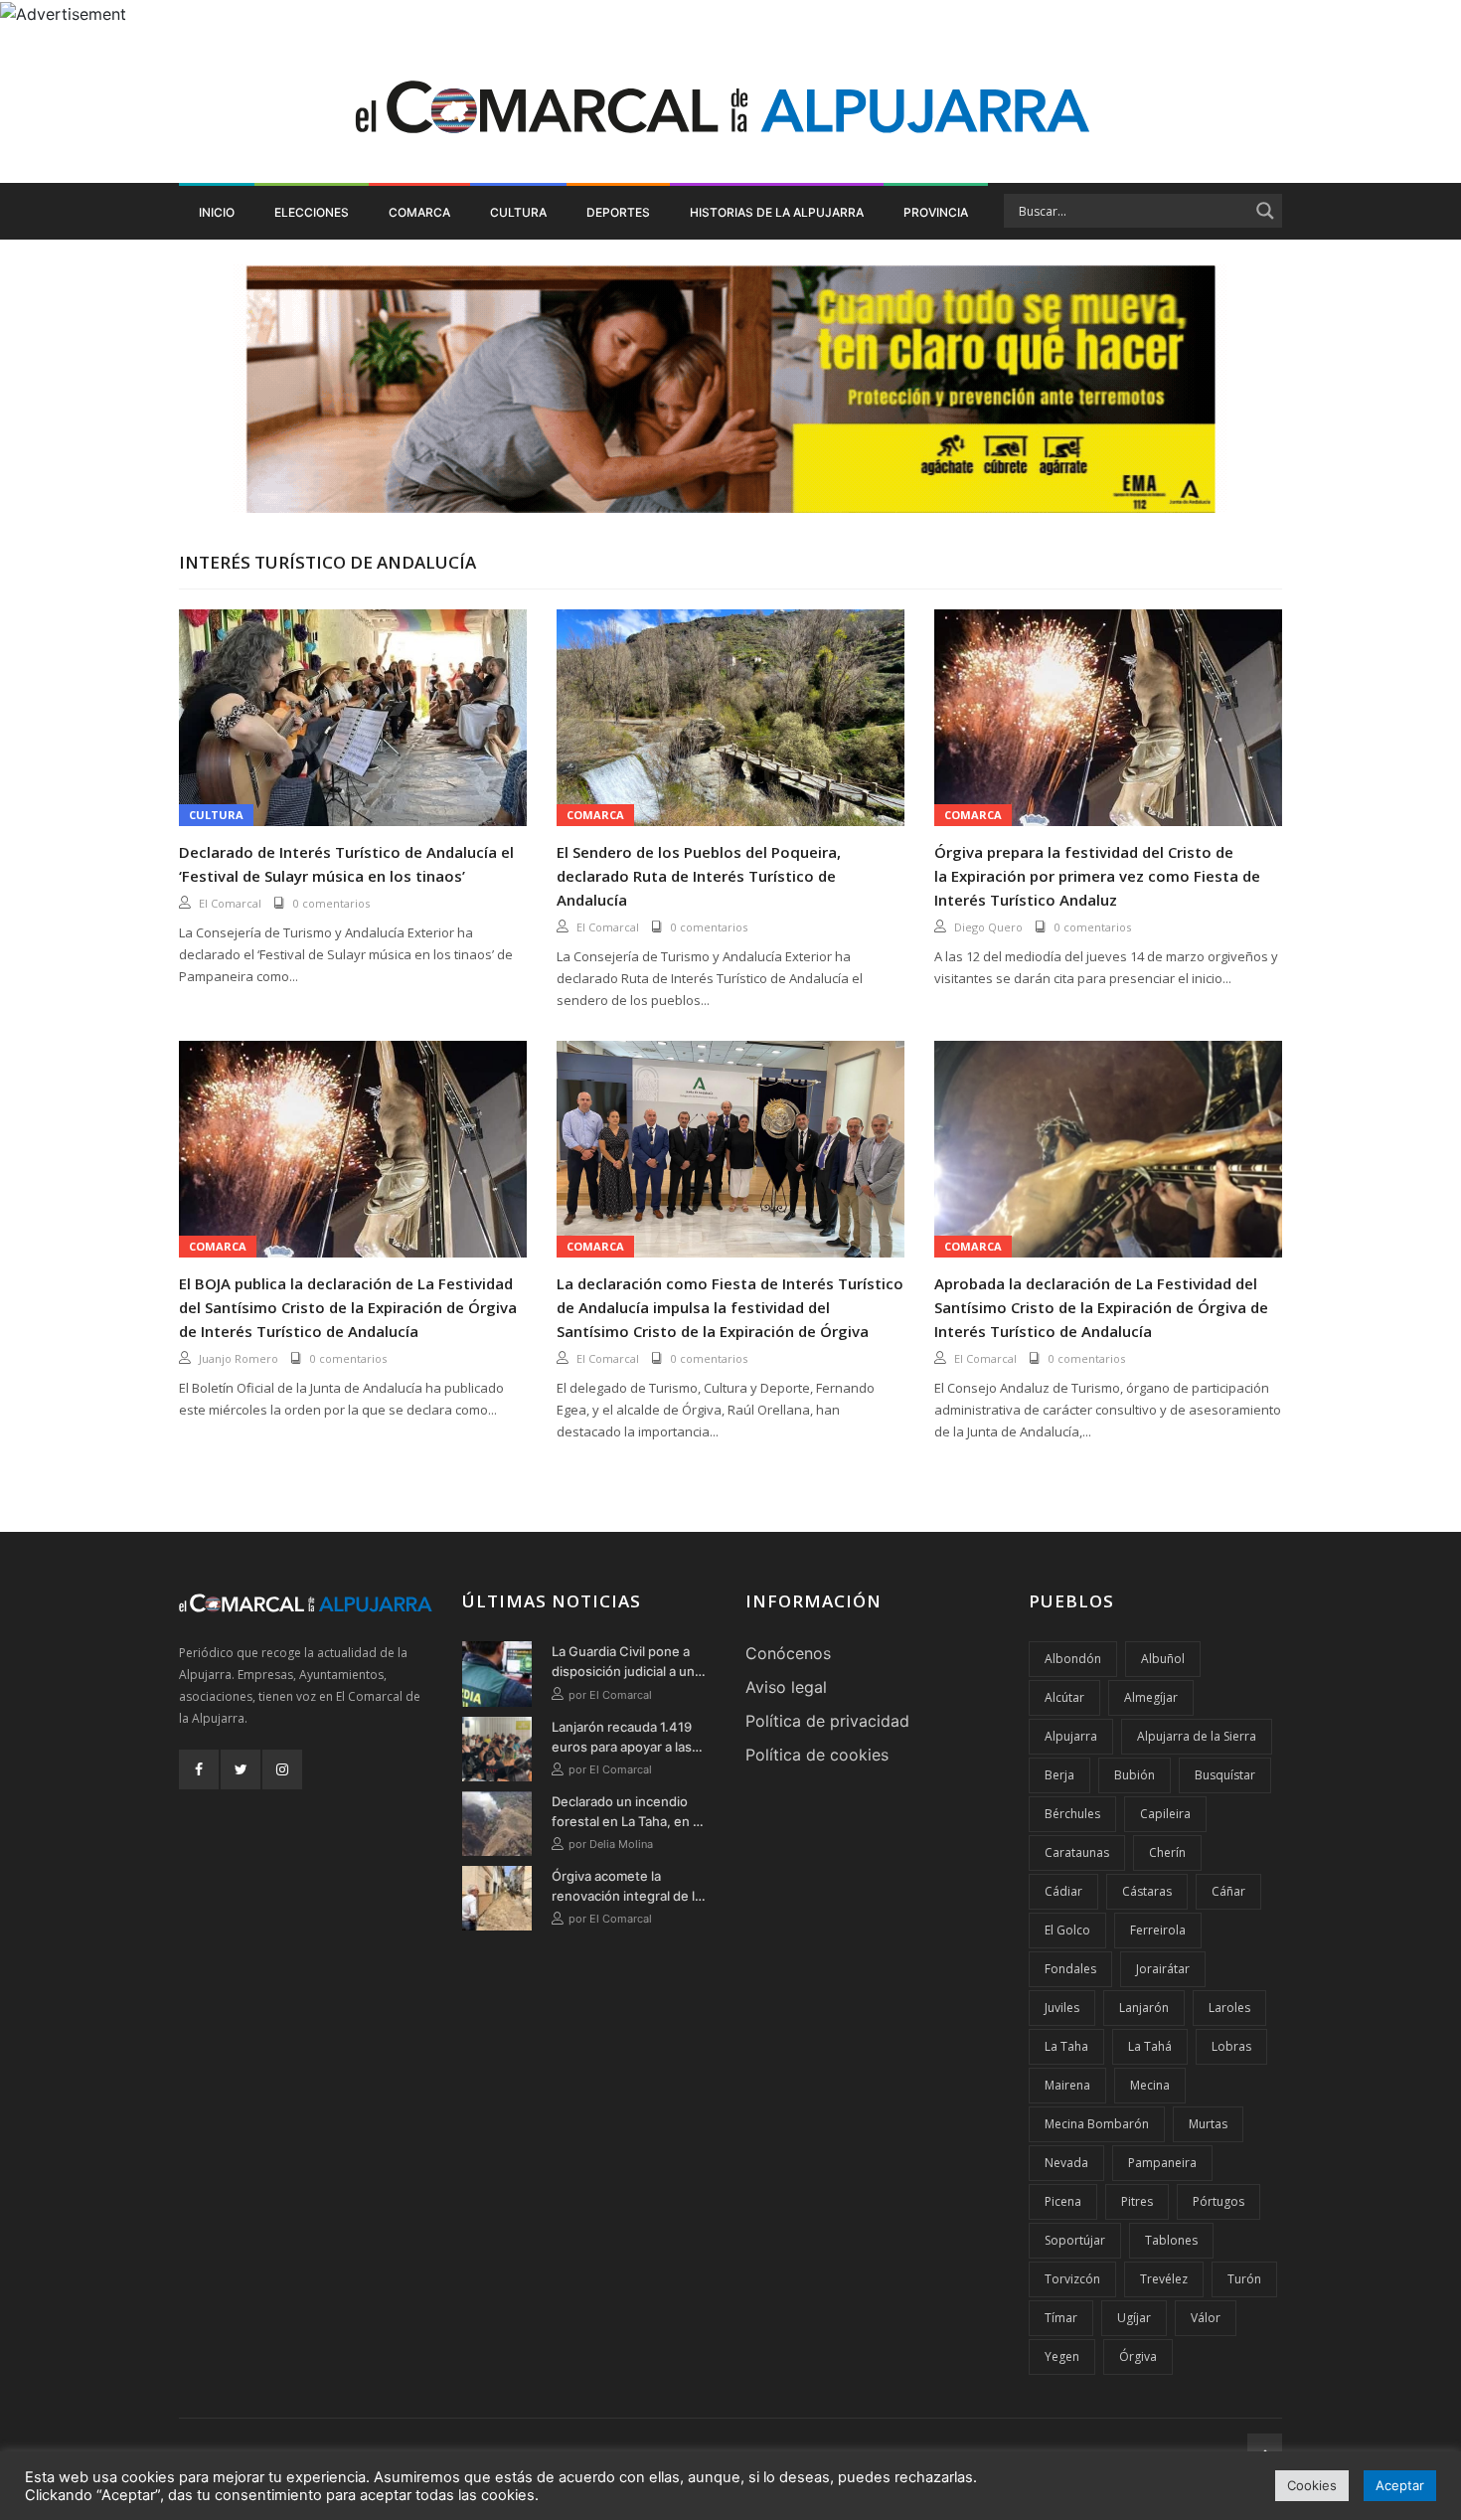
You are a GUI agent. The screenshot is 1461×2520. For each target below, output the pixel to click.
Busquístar (1225, 1775)
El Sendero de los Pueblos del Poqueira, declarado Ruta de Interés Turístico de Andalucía (699, 876)
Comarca (419, 212)
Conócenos (788, 1653)
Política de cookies (817, 1755)
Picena (1063, 2201)
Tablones (1171, 2240)
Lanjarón (1144, 2008)
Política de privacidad (827, 1721)
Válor (1206, 2318)
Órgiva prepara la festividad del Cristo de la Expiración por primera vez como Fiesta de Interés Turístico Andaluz (1097, 876)
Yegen (1062, 2356)
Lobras (1231, 2046)
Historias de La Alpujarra (777, 212)
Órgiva (1138, 2356)
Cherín (1167, 1852)
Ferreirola (1158, 1930)
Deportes (618, 212)
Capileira (1165, 1814)
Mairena (1067, 2085)
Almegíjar (1151, 1697)
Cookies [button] (1312, 2485)
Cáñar (1228, 1891)
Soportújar (1075, 2240)
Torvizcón (1072, 2279)
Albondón (1073, 1659)
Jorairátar (1163, 1969)
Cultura (518, 212)
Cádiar (1063, 1891)
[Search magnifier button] (1265, 211)
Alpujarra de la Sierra (1197, 1736)
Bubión (1135, 1775)
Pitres (1137, 2201)
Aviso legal (786, 1687)
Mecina (1150, 2085)
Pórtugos (1218, 2201)
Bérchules (1072, 1814)
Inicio (217, 212)
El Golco (1067, 1930)
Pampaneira (1162, 2163)
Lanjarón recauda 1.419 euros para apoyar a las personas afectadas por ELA (624, 1738)
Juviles (1062, 2008)
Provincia (936, 212)
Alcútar (1064, 1697)
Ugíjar (1134, 2318)
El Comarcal (230, 903)
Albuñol (1163, 1659)
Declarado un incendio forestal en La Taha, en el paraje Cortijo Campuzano (631, 1812)
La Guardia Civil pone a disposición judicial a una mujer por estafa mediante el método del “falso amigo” (627, 1662)
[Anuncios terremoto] (730, 389)
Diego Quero (988, 927)
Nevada (1066, 2163)
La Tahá (1150, 2046)
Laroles (1229, 2008)
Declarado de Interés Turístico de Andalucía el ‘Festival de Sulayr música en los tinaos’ (346, 864)
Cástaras (1147, 1891)
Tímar (1061, 2318)
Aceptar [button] (1400, 2485)
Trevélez (1164, 2279)
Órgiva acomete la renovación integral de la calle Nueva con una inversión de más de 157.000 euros (627, 1887)
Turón (1244, 2279)
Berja (1059, 1775)
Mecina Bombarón (1097, 2124)
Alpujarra (1071, 1736)
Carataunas (1077, 1852)
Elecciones (312, 212)
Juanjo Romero (239, 1358)
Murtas (1208, 2124)
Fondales (1070, 1969)
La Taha (1066, 2046)
